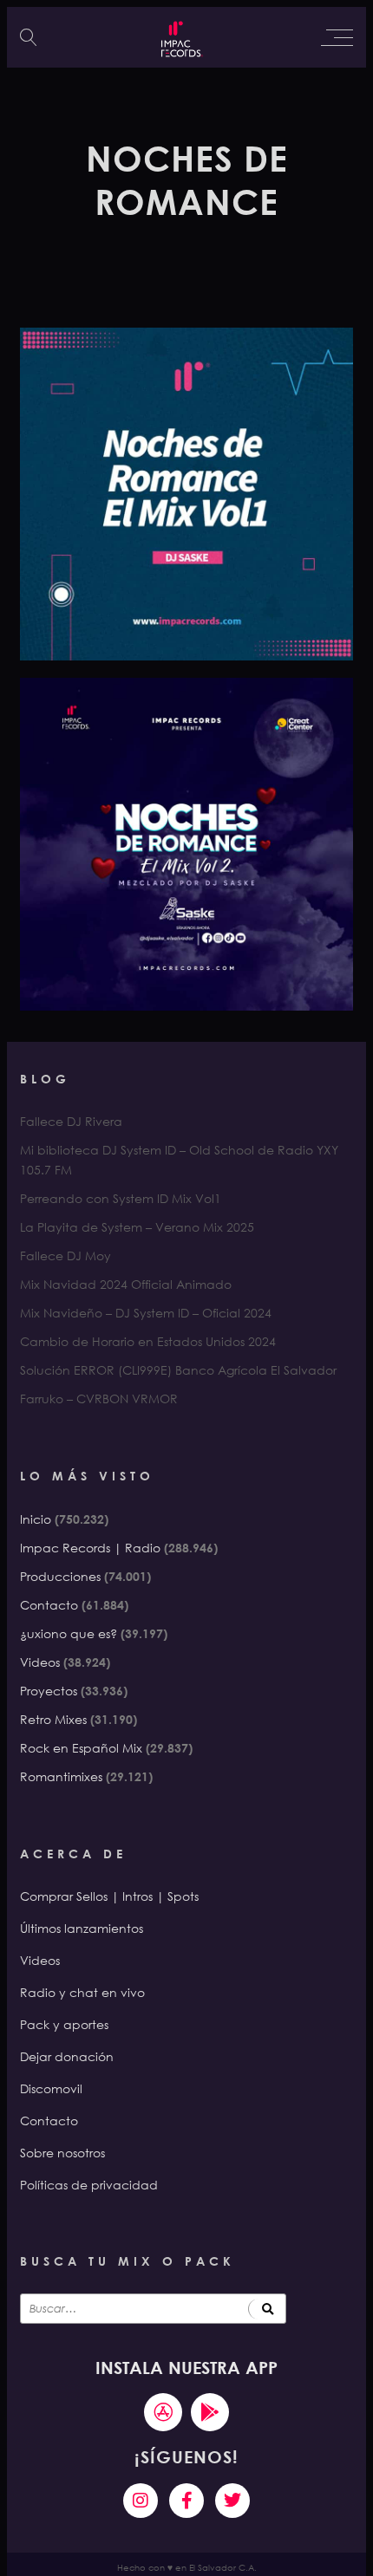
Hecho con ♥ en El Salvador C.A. (187, 2568)
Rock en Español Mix (81, 1748)
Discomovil (51, 2088)
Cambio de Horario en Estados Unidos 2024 (148, 1341)
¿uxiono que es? (69, 1633)
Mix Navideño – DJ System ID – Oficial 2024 (146, 1313)
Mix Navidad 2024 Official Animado (126, 1284)
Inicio (36, 1519)
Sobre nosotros (62, 2153)
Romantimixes (61, 1776)
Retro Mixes (53, 1719)
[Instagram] (141, 2501)
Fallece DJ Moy (65, 1255)
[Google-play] (210, 2412)
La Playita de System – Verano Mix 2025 (137, 1227)
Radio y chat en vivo (82, 1992)
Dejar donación (67, 2056)
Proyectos (49, 1691)
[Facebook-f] (186, 2501)
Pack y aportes (64, 2024)
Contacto (49, 1605)
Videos (40, 1662)
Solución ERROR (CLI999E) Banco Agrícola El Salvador (178, 1370)
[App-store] (163, 2412)
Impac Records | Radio (90, 1548)
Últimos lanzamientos (82, 1928)
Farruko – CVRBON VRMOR (99, 1399)
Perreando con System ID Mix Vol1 (121, 1198)
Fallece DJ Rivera (71, 1121)
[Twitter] (232, 2501)
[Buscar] (267, 2309)
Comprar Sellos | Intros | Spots (109, 1896)
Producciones (60, 1576)
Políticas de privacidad (89, 2185)
